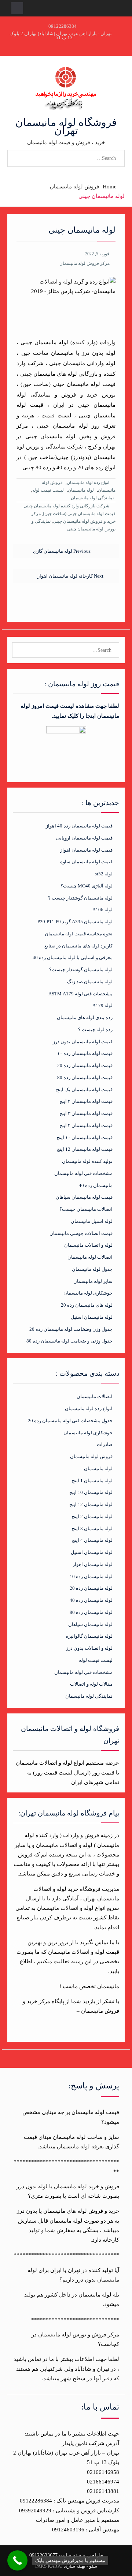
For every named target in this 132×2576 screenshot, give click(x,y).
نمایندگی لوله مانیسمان (92, 498)
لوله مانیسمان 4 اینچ (92, 1540)
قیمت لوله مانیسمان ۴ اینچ (86, 1125)
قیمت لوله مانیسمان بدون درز (83, 1042)
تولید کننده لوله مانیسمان (87, 1161)
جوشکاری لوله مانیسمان (88, 1293)
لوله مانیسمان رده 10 (91, 1576)
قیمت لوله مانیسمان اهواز (86, 850)
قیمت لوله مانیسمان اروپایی (84, 838)
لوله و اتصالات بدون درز (89, 1648)
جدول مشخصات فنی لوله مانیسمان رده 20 (70, 1421)
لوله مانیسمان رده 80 (91, 1612)
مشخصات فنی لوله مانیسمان (83, 1173)
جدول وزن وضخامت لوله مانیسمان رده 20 (71, 1329)
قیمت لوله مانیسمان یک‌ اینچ (84, 1090)
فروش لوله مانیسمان (91, 1456)
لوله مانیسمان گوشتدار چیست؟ (81, 970)
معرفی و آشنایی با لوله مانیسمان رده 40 (73, 957)
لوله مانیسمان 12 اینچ (91, 1504)
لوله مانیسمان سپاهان (90, 1624)
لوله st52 (104, 874)
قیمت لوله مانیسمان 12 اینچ (85, 1149)
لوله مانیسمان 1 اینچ (92, 1481)
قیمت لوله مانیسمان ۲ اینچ (86, 1101)
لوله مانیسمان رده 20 (91, 1588)
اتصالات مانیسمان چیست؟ (86, 1209)
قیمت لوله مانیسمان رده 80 (85, 1077)
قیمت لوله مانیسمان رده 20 (85, 1065)
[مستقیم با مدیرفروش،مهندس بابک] (17, 2560)
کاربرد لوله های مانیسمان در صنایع (78, 946)
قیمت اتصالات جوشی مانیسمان (81, 1233)
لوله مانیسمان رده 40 (91, 1600)
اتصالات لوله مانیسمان (90, 1257)
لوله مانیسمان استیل (92, 1317)
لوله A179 (102, 1005)
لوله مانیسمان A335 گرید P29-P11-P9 (75, 922)
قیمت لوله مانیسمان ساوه (86, 862)
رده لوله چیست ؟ (95, 1030)
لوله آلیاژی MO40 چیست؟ (87, 886)
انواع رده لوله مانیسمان (88, 482)
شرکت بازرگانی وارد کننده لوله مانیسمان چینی (66, 506)
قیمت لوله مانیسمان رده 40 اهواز (79, 826)
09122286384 (63, 26)
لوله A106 (102, 910)
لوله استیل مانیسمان (92, 1221)
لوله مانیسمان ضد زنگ (90, 982)
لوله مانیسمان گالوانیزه (89, 1636)
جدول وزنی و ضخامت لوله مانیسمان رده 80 (69, 1341)
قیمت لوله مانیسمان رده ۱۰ (85, 1053)
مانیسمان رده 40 (96, 1185)
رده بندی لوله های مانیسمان (85, 1017)
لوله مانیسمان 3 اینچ (92, 1529)
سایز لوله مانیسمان (93, 1281)
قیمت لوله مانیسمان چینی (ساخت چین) (79, 514)
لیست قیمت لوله (48, 490)
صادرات (105, 1444)
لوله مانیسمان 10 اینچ (91, 1492)
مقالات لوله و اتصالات (91, 1684)
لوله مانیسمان (81, 490)
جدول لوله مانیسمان (92, 1269)
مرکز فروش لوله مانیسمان (85, 263)
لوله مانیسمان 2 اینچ (92, 1516)
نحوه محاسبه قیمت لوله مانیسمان (79, 934)
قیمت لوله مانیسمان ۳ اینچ (86, 1113)
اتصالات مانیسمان (95, 1396)
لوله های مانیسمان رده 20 (87, 1305)
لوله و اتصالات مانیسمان (88, 1245)
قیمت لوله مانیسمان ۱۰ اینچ (85, 1137)
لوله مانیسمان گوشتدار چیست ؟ (80, 898)
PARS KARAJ (49, 2566)
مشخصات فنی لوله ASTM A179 (80, 994)
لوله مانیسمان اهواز (93, 1564)
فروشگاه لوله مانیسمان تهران (66, 126)
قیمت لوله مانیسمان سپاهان (84, 1197)
